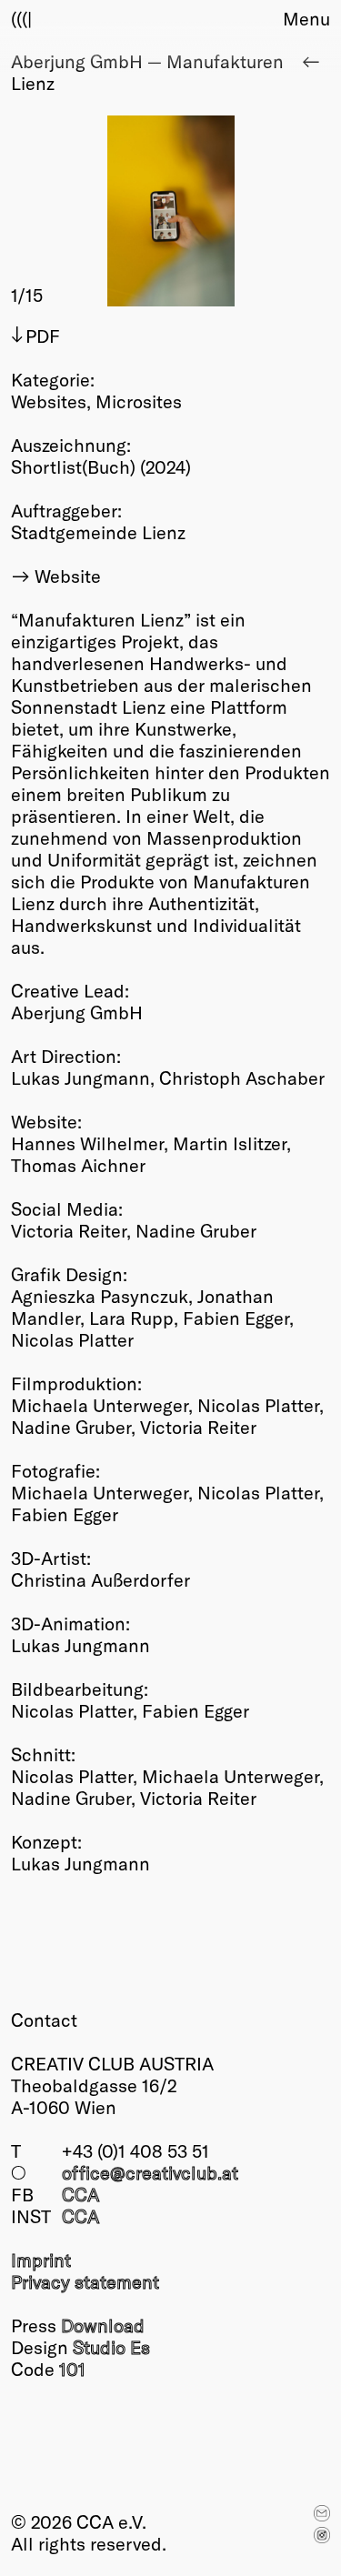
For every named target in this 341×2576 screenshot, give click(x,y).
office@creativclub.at (150, 2172)
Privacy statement (85, 2281)
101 (72, 2369)
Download (103, 2325)
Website (68, 576)
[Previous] (91, 211)
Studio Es (111, 2347)
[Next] (251, 211)
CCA (80, 2194)
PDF (43, 336)
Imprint (41, 2260)
